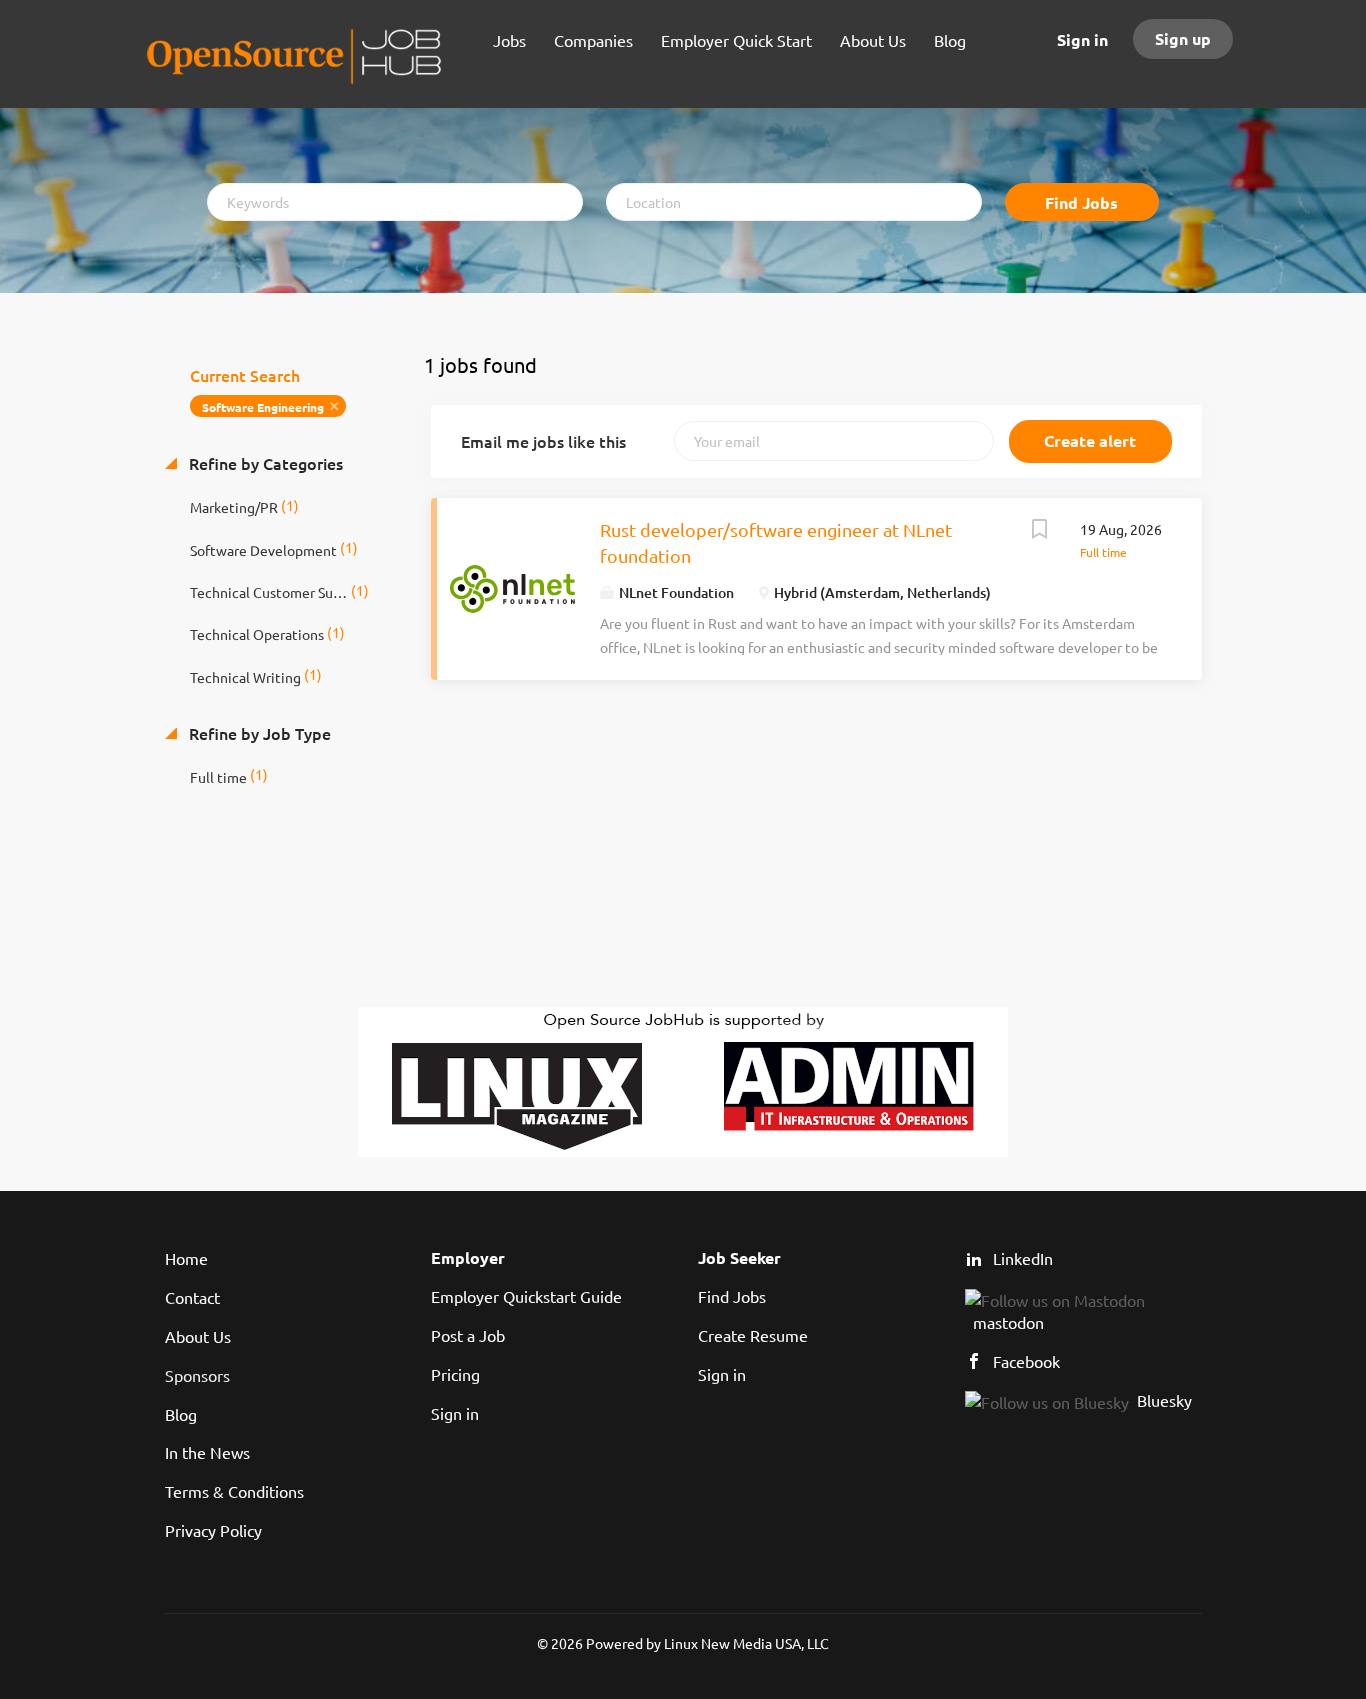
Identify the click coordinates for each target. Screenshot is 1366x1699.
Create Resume (753, 1335)
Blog (181, 1414)
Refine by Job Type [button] (258, 733)
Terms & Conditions (234, 1491)
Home (186, 1258)
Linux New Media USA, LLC (746, 1643)
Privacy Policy (213, 1530)
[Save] (1040, 531)
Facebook (1026, 1361)
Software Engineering (263, 407)
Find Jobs (1081, 202)
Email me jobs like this (543, 441)
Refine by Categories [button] (264, 463)
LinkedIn (1023, 1258)
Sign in (1082, 39)
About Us (198, 1336)
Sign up (1183, 38)
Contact (192, 1297)
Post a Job (468, 1335)
